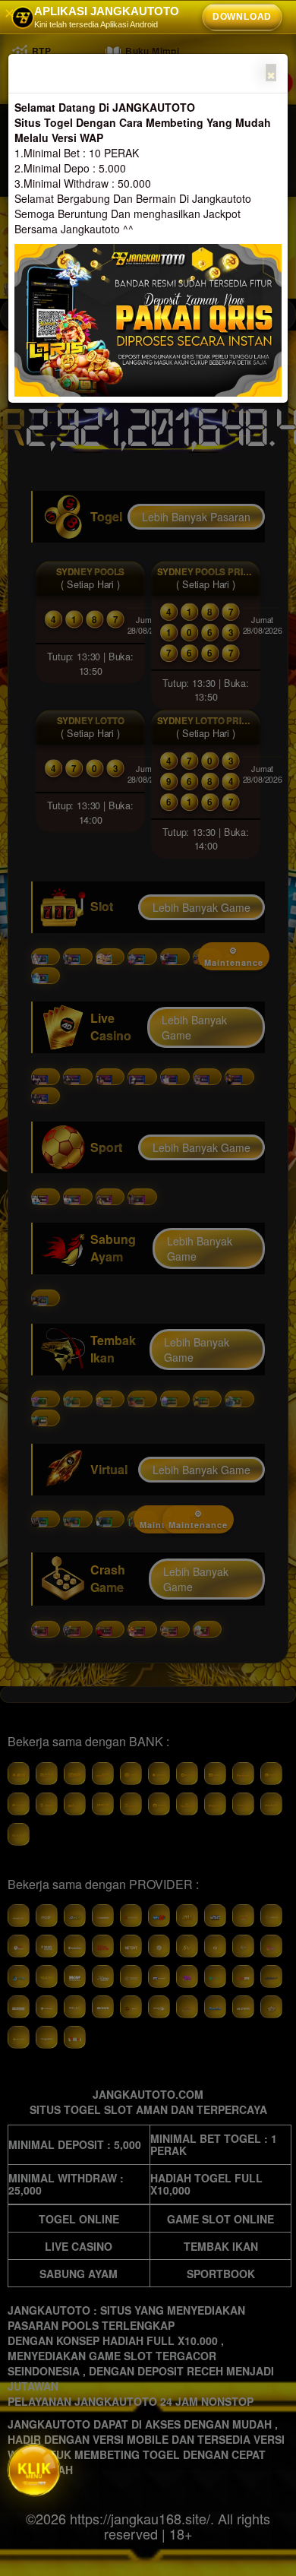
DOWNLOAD (242, 17)
